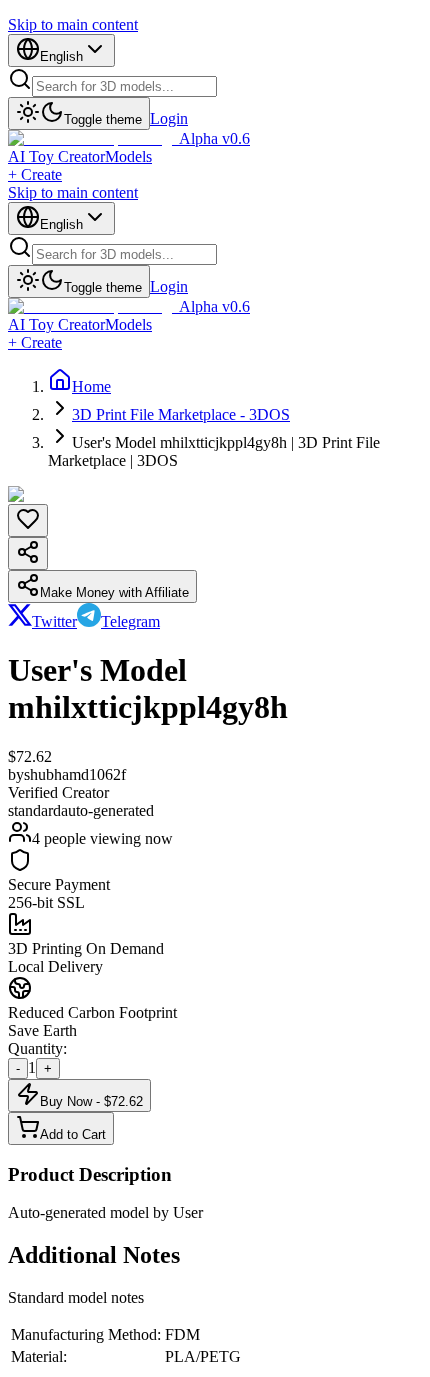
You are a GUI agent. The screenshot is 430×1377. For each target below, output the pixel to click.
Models (128, 156)
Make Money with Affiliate (114, 592)
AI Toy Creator (56, 156)
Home (91, 386)
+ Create (35, 174)
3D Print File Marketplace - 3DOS (181, 414)
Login (169, 118)
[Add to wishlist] (28, 520)
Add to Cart (73, 1134)
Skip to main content (73, 24)
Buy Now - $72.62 (91, 1101)
